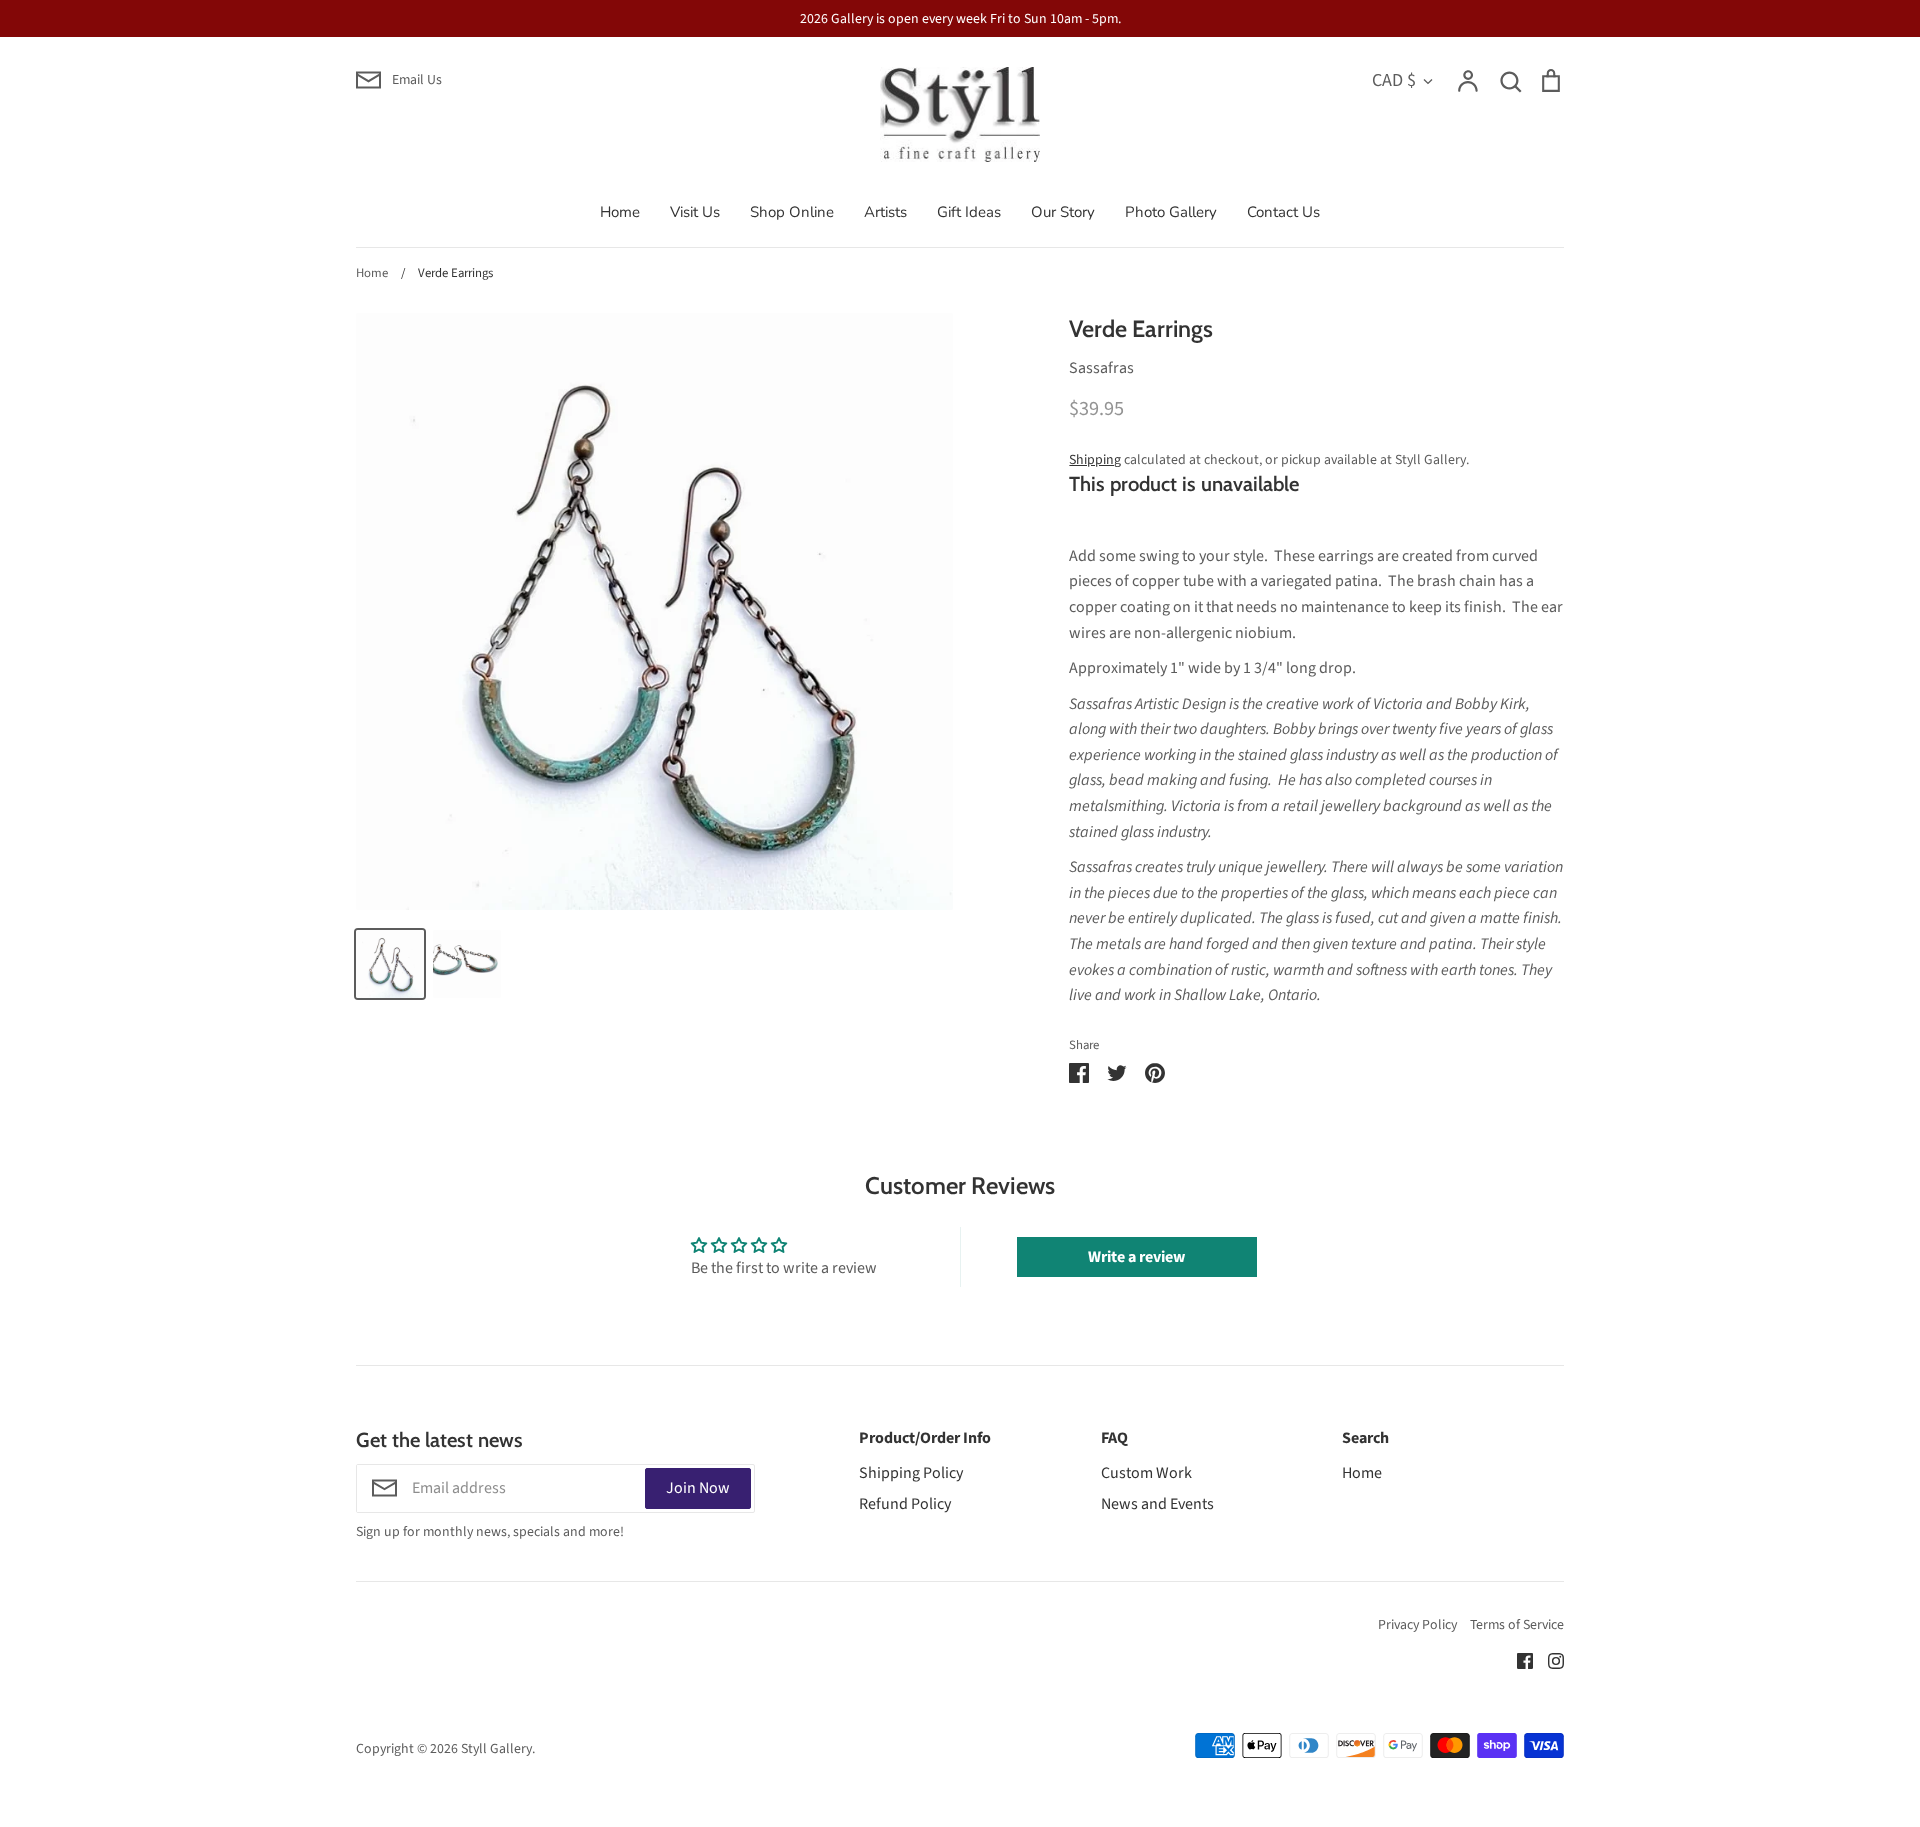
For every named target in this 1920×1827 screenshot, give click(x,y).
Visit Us (695, 212)
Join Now (698, 1488)
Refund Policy (905, 1504)
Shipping (1095, 460)
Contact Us (1283, 212)
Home (620, 212)
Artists (885, 212)
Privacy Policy (1417, 1625)
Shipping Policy (911, 1473)
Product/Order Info (925, 1438)
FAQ (1114, 1438)
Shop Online (792, 212)
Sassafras (1101, 368)
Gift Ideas (969, 212)
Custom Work (1146, 1473)
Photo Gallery (1171, 212)
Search (1365, 1438)
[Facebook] (1517, 1660)
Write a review (1136, 1257)
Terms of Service (1517, 1625)
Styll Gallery (496, 1749)
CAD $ (1394, 80)
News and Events (1157, 1504)
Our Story (1063, 212)
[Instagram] (1548, 1660)
